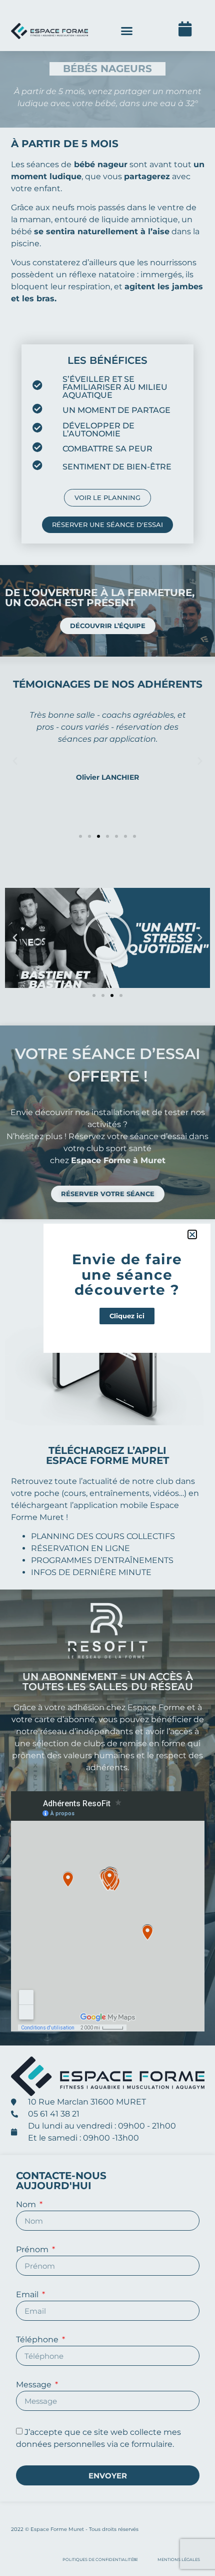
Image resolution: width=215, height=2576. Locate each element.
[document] (107, 1288)
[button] (192, 1234)
